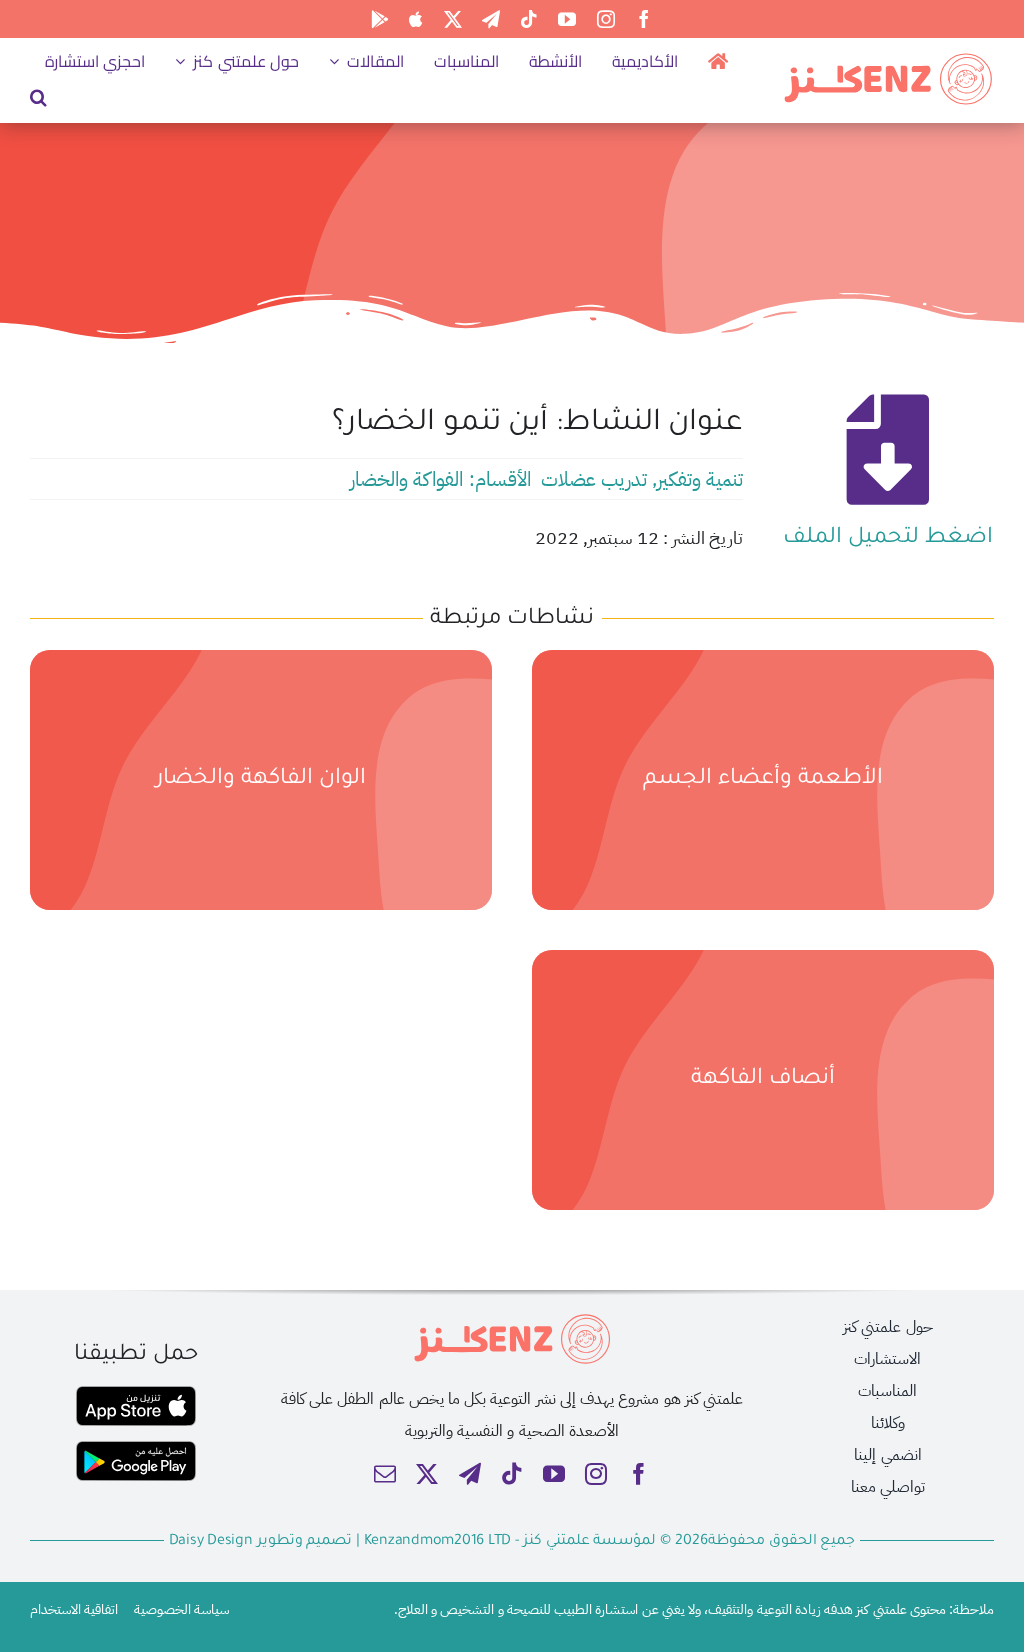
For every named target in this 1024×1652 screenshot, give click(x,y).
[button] (38, 97)
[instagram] (606, 19)
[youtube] (567, 19)
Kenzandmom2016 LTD (439, 1542)
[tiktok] (529, 19)
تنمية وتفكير (700, 479)
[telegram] (491, 19)
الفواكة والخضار (406, 479)
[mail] (385, 1474)
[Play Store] (380, 19)
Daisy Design (211, 1542)
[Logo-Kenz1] (888, 58)
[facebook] (644, 19)
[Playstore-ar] (136, 1449)
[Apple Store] (416, 19)
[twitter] (453, 19)
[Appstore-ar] (136, 1394)
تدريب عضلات (594, 479)
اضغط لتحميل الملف (887, 539)
